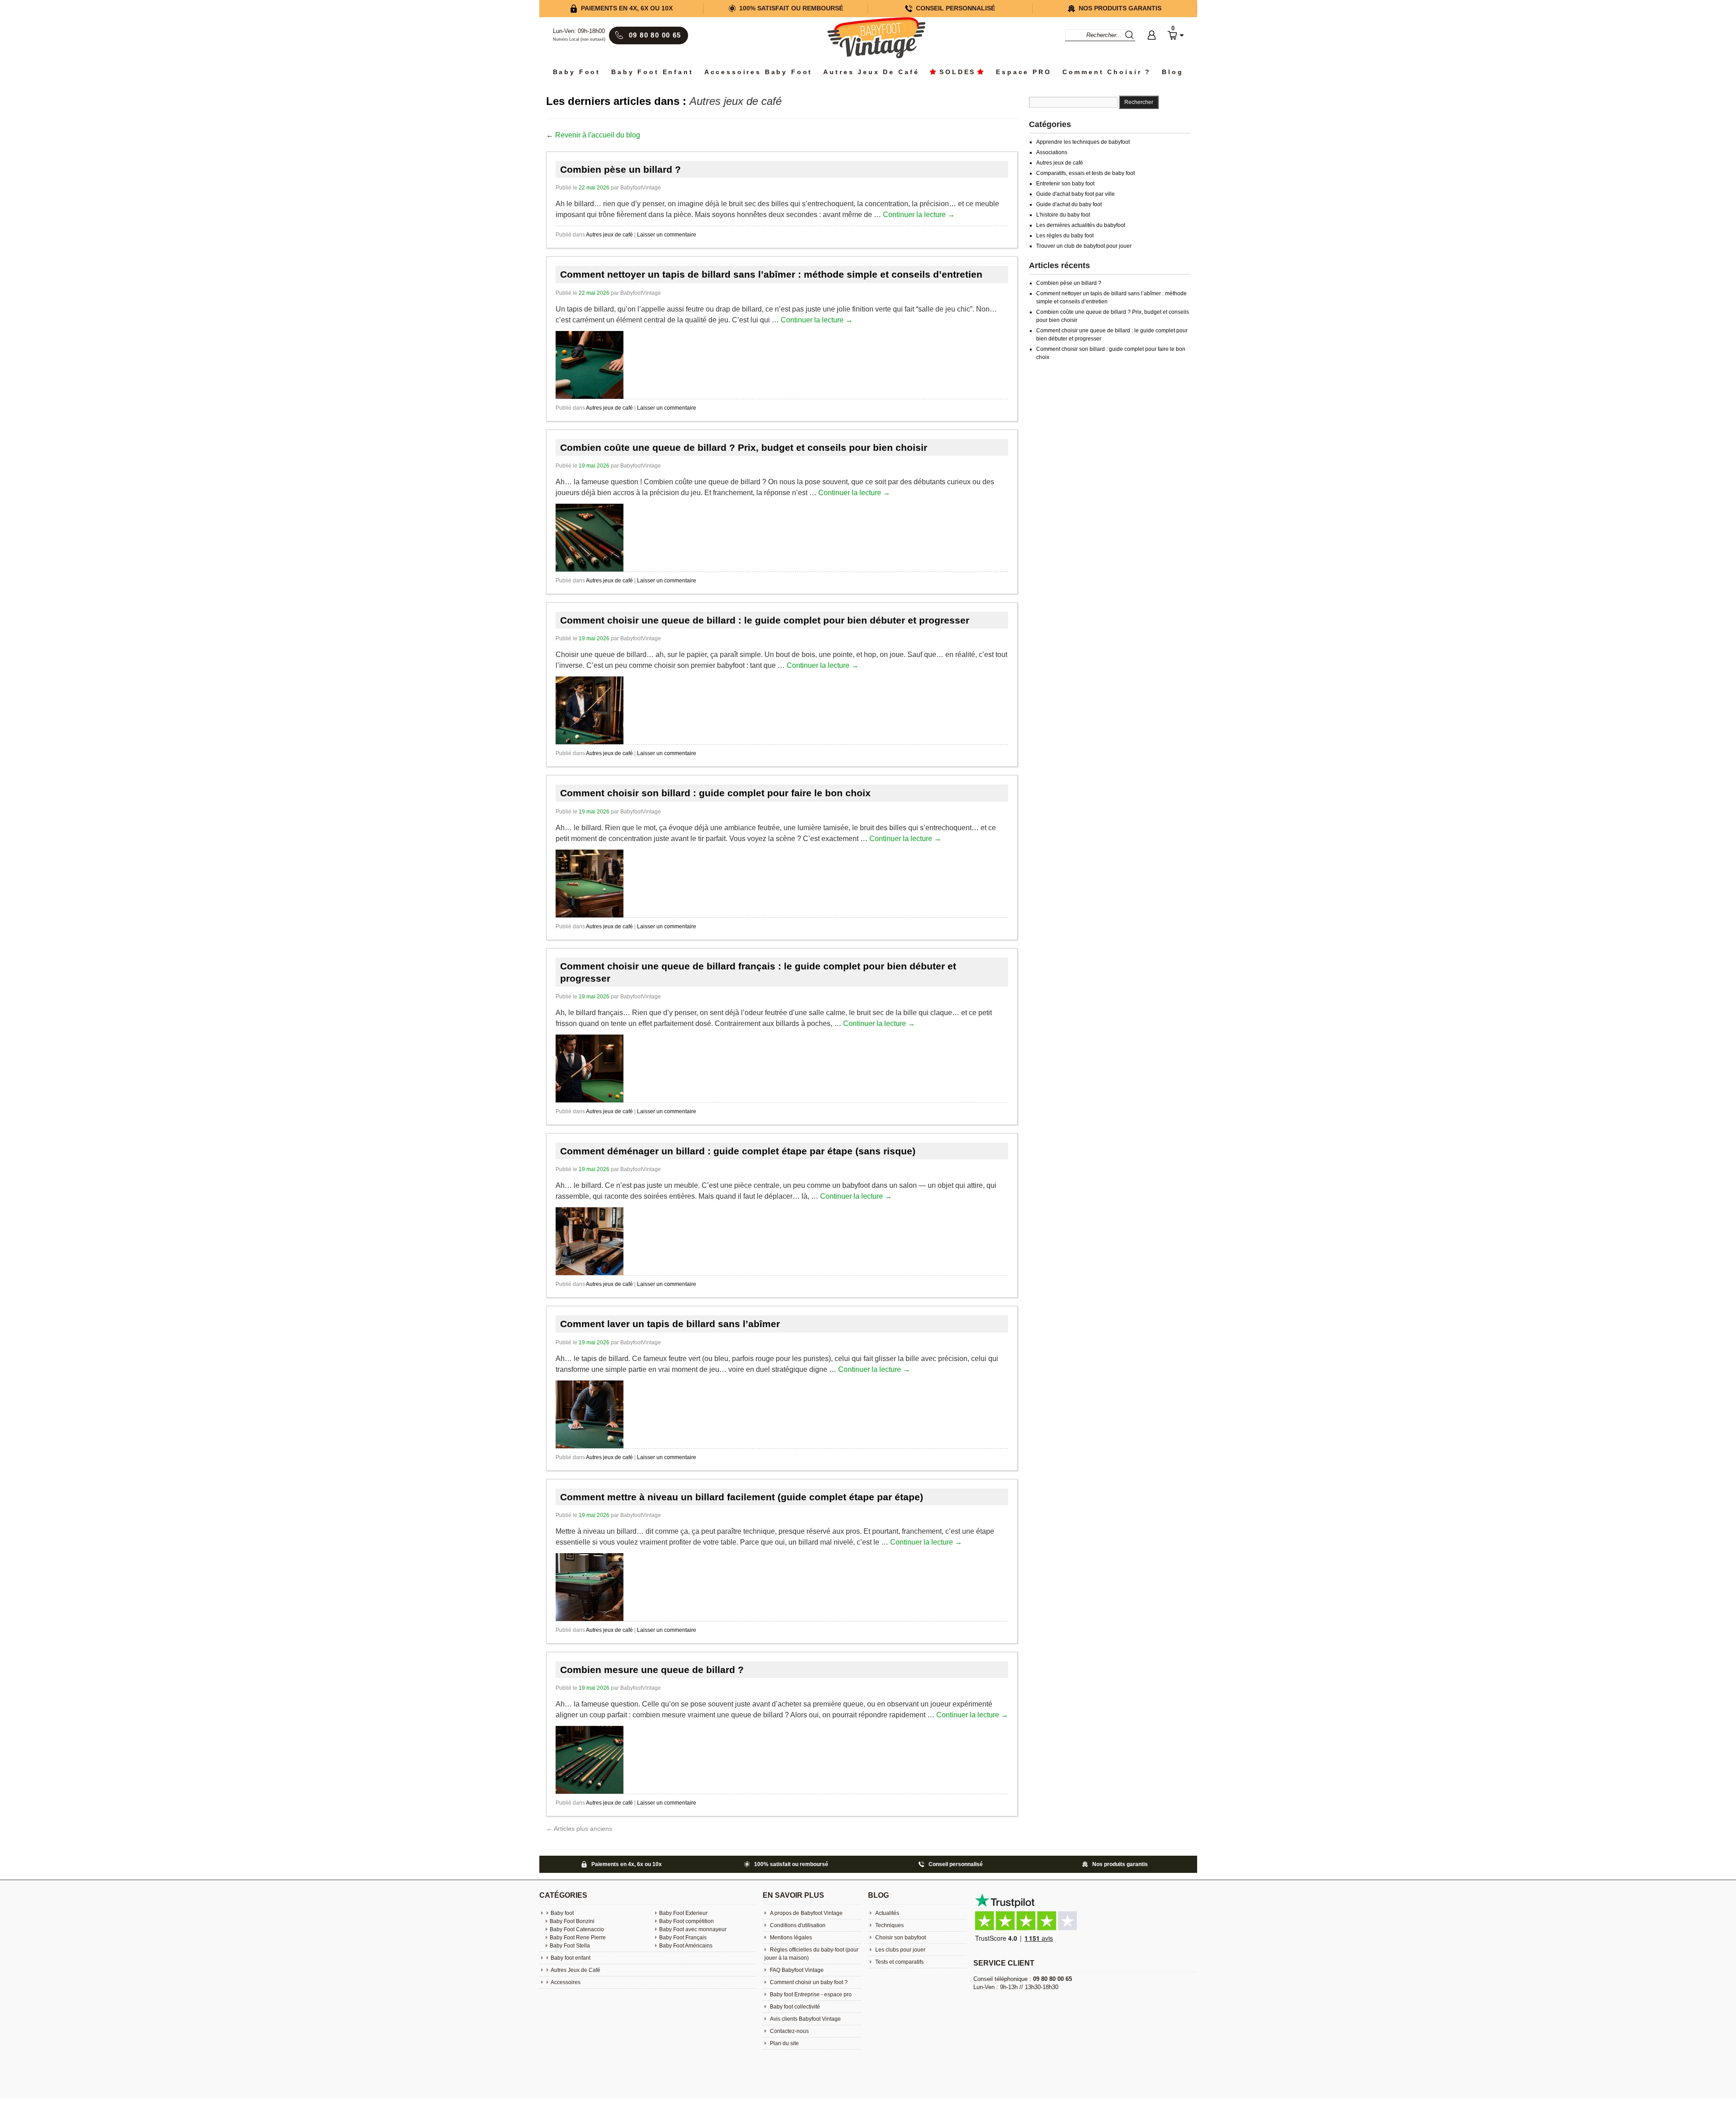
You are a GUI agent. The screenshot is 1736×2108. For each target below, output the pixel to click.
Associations (1052, 152)
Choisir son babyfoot (900, 1938)
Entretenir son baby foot (1065, 184)
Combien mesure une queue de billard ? (652, 1670)
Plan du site (784, 2043)
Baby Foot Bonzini (572, 1921)
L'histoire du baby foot (1063, 215)
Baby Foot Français (683, 1938)
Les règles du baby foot (1065, 236)
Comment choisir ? (1107, 72)
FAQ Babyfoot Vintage (796, 1970)
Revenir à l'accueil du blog (598, 135)
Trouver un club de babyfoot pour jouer (1084, 246)
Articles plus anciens (579, 1829)
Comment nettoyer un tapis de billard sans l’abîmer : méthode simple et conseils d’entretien (771, 274)
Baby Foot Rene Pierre (578, 1938)
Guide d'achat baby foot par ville (1076, 194)
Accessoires (566, 1982)
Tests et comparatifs (899, 1962)
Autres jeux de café (609, 235)
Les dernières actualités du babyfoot (1081, 225)
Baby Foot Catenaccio (577, 1929)
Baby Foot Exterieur (683, 1913)
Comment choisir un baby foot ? (808, 1982)
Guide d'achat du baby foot (1069, 204)
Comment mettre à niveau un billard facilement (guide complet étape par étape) (742, 1497)
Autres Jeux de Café (871, 72)
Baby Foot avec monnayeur (693, 1929)
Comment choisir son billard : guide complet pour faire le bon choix (715, 793)
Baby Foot (577, 72)
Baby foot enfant (652, 72)
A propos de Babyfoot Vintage (806, 1913)
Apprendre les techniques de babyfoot (1083, 142)
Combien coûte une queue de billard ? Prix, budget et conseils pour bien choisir (744, 447)
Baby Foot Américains (686, 1946)
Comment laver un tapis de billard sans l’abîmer (670, 1324)
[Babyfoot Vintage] (876, 39)
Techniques (889, 1925)
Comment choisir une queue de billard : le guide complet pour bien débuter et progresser (765, 620)
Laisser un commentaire (667, 235)
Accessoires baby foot (759, 72)
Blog (1172, 72)
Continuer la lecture (919, 215)
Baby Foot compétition (686, 1921)
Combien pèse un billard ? (620, 169)
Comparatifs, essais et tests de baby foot (1085, 173)
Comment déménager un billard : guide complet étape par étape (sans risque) (738, 1151)
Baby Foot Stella (570, 1946)
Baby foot (562, 1913)
